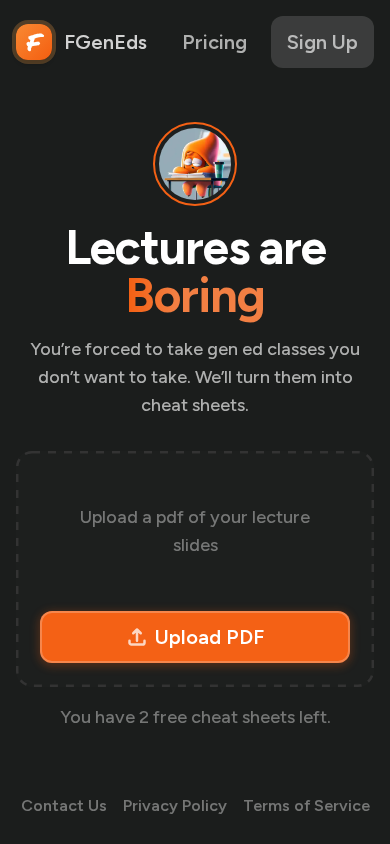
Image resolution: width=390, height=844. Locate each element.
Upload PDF (209, 637)
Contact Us (64, 805)
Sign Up (322, 42)
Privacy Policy (175, 805)
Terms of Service (306, 805)
